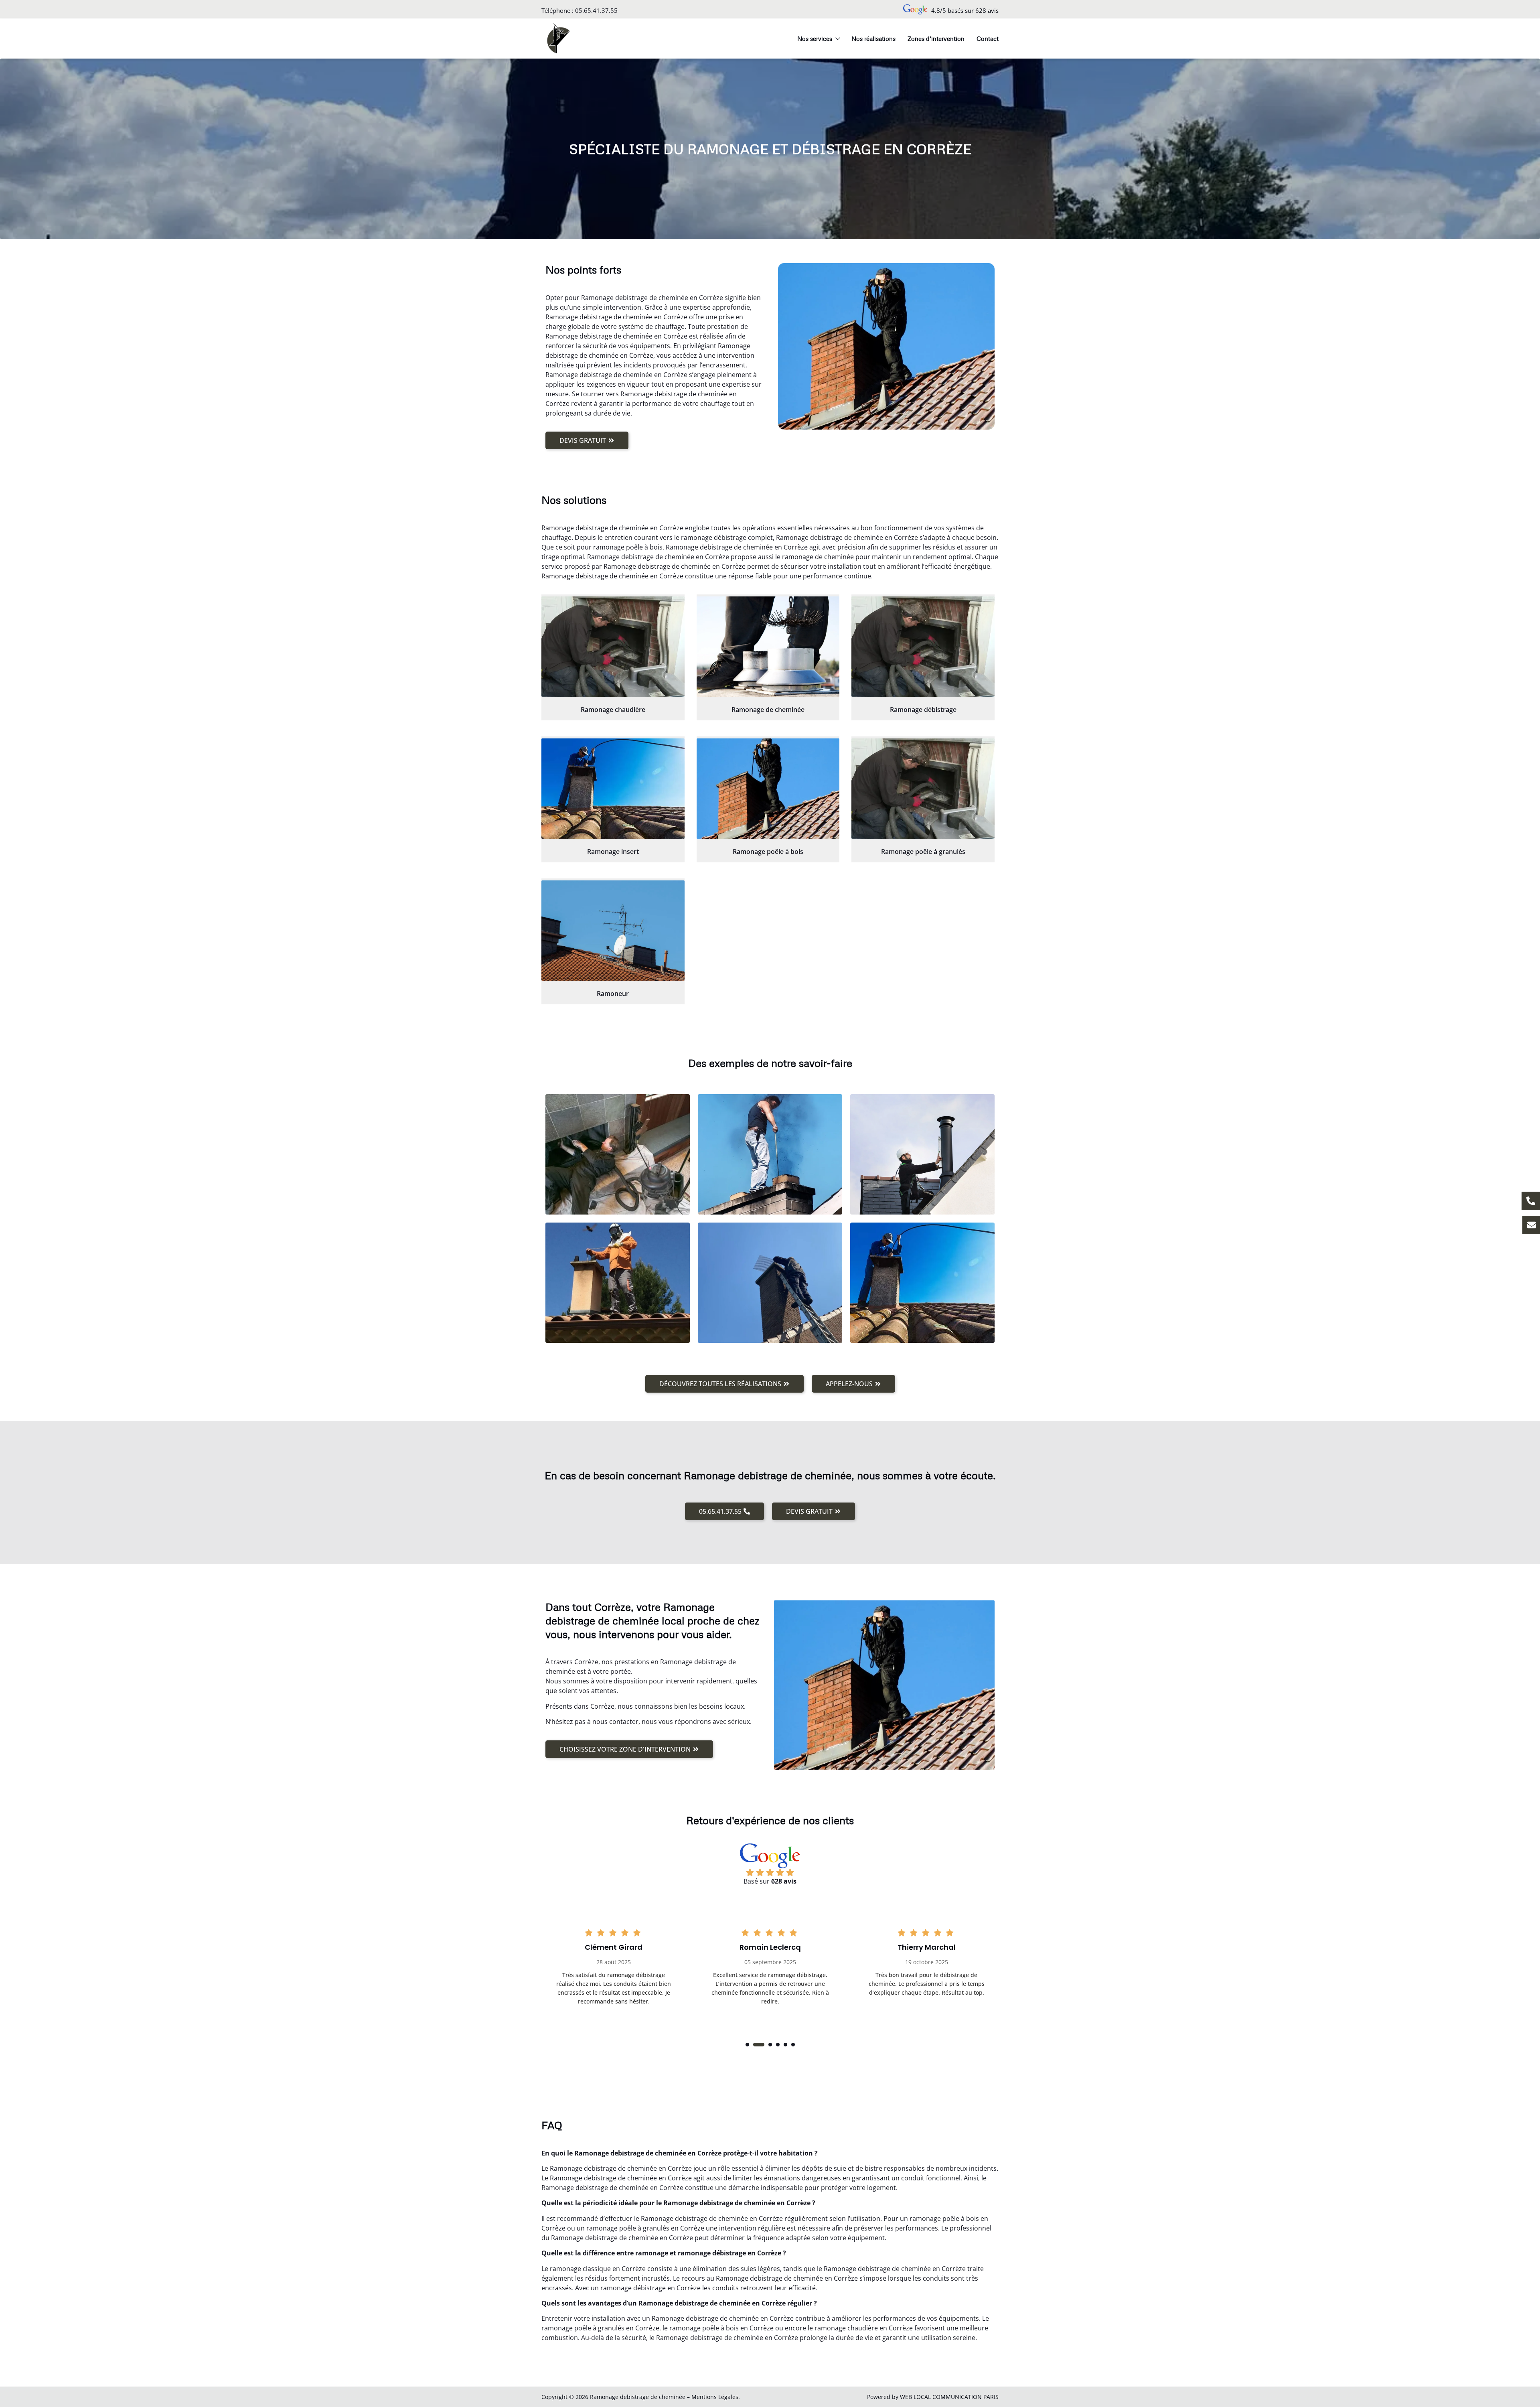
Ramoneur (613, 994)
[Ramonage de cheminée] (768, 647)
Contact (988, 39)
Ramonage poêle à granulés (923, 852)
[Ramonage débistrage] (923, 647)
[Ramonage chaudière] (613, 647)
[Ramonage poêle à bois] (768, 789)
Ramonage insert (613, 852)
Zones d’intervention (936, 39)
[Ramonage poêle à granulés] (923, 789)
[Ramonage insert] (613, 789)
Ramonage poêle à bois (768, 852)
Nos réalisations (873, 39)
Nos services (815, 39)
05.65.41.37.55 (596, 10)
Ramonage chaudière (613, 710)
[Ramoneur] (613, 931)
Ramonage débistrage (923, 710)
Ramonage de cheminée (768, 710)
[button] (747, 2045)
